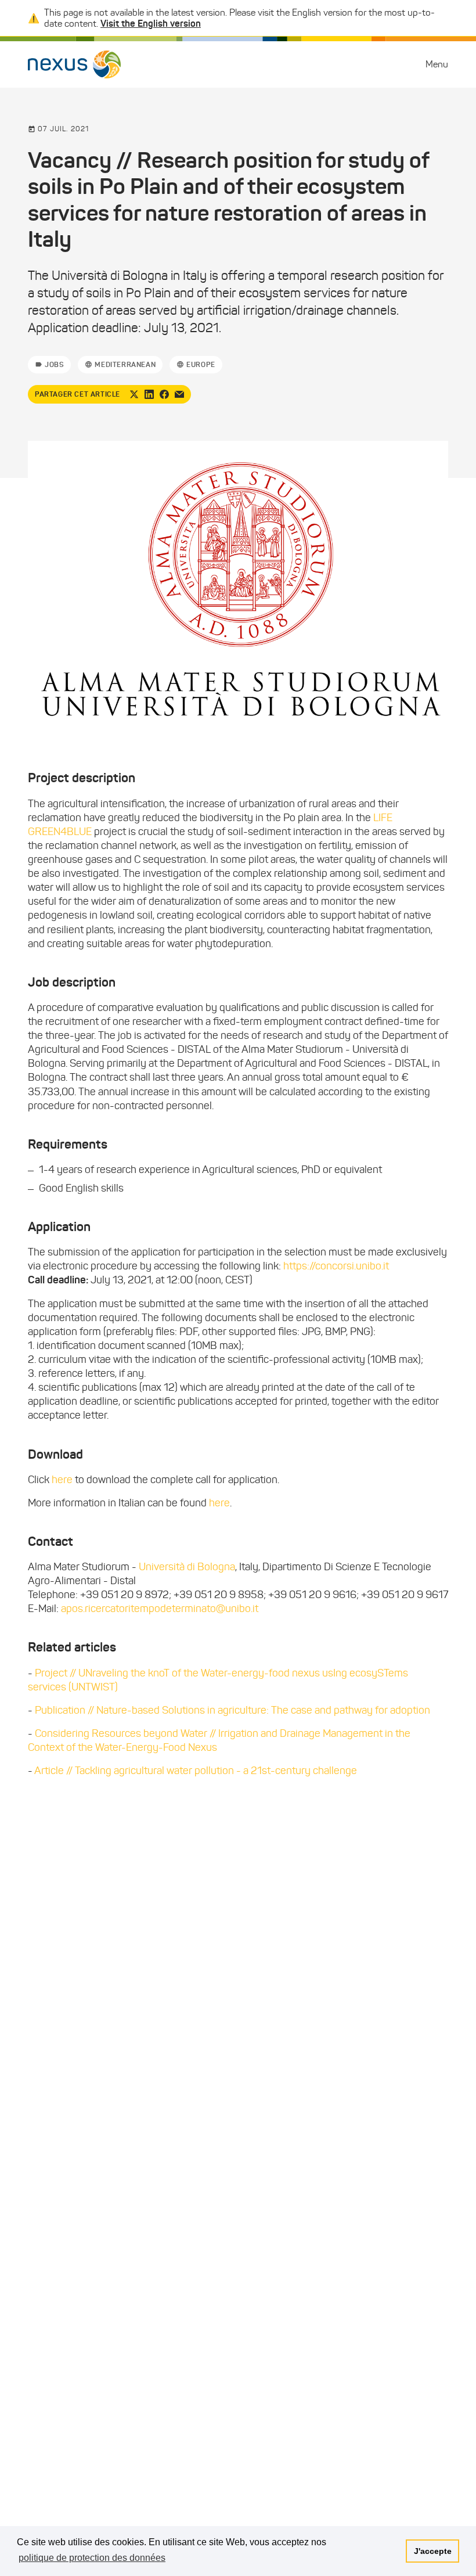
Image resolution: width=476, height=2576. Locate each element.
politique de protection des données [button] (92, 2558)
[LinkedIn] (149, 394)
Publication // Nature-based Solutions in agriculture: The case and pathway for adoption (232, 1710)
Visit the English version (151, 23)
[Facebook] (164, 394)
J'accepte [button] (433, 2551)
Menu (437, 64)
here (63, 1480)
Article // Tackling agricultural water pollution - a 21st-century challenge (196, 1771)
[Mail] (179, 394)
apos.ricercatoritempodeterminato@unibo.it (160, 1609)
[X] (134, 394)
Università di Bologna (187, 1567)
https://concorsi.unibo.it (336, 1266)
